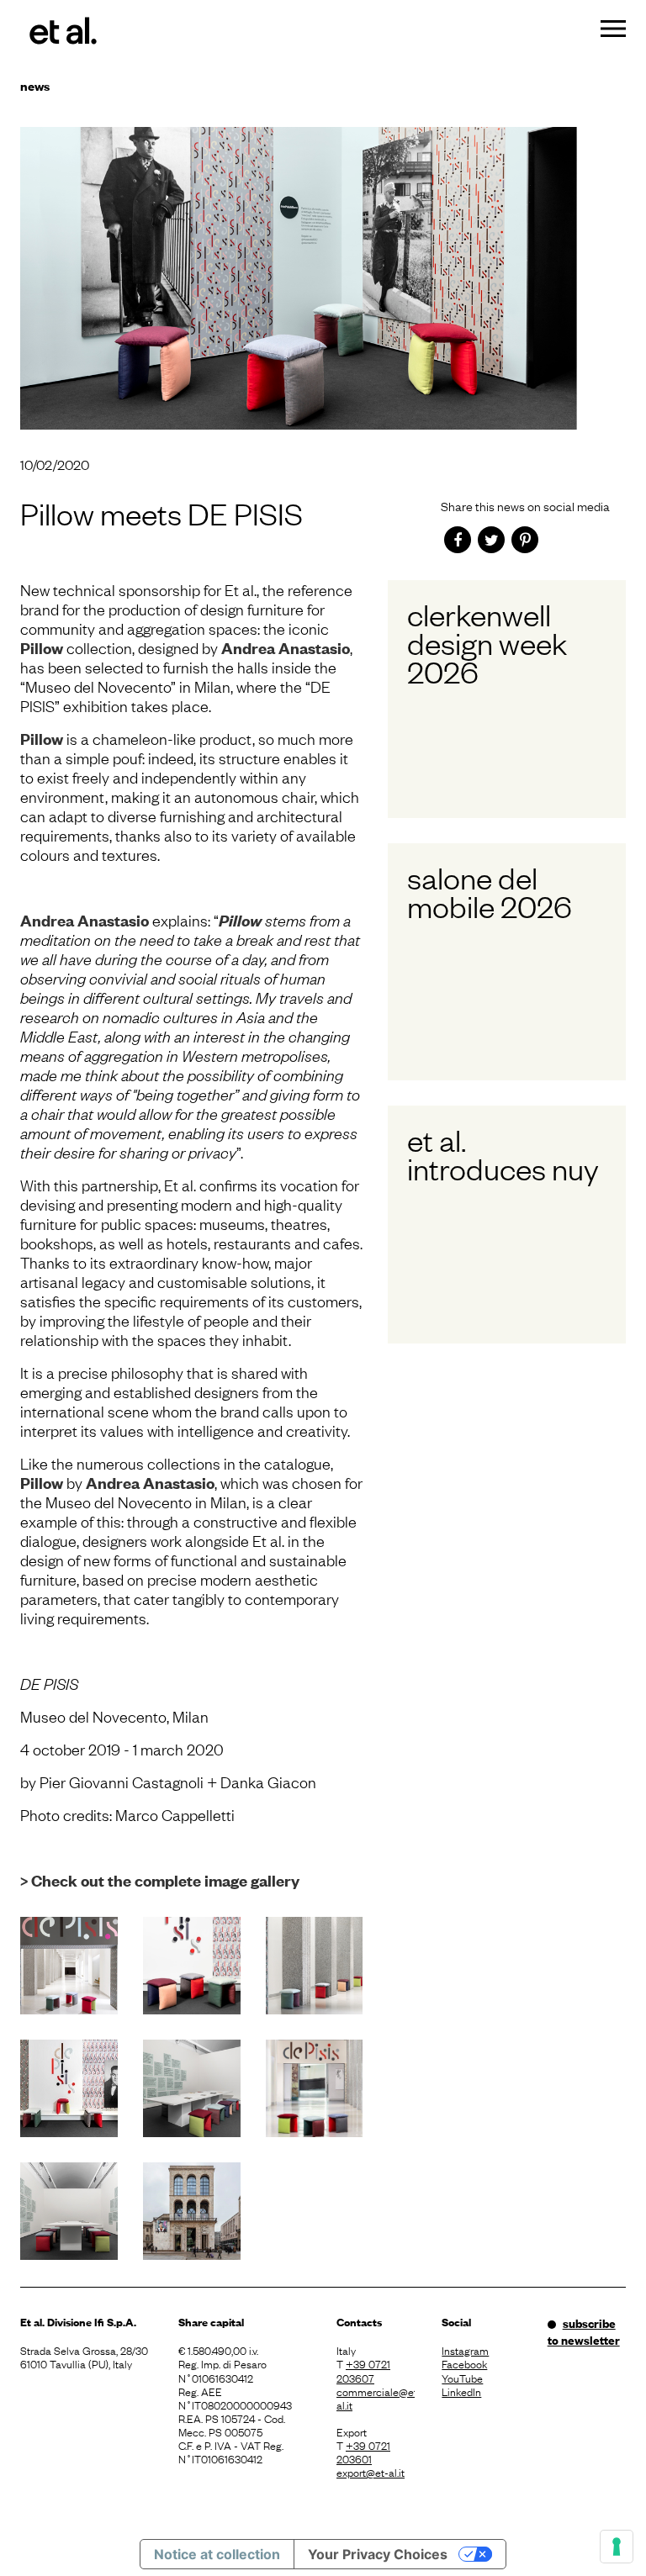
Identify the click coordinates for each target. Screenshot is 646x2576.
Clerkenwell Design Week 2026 (487, 642)
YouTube (462, 2378)
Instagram (465, 2350)
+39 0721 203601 (363, 2452)
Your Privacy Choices (378, 2554)
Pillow (42, 648)
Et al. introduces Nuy (503, 1153)
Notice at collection (217, 2554)
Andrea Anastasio (286, 648)
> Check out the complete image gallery (160, 1880)
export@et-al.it (371, 2472)
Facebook (464, 2363)
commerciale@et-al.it (376, 2398)
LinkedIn (461, 2391)
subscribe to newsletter (584, 2331)
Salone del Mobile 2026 (490, 891)
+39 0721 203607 (363, 2370)
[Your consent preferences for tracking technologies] (617, 2547)
